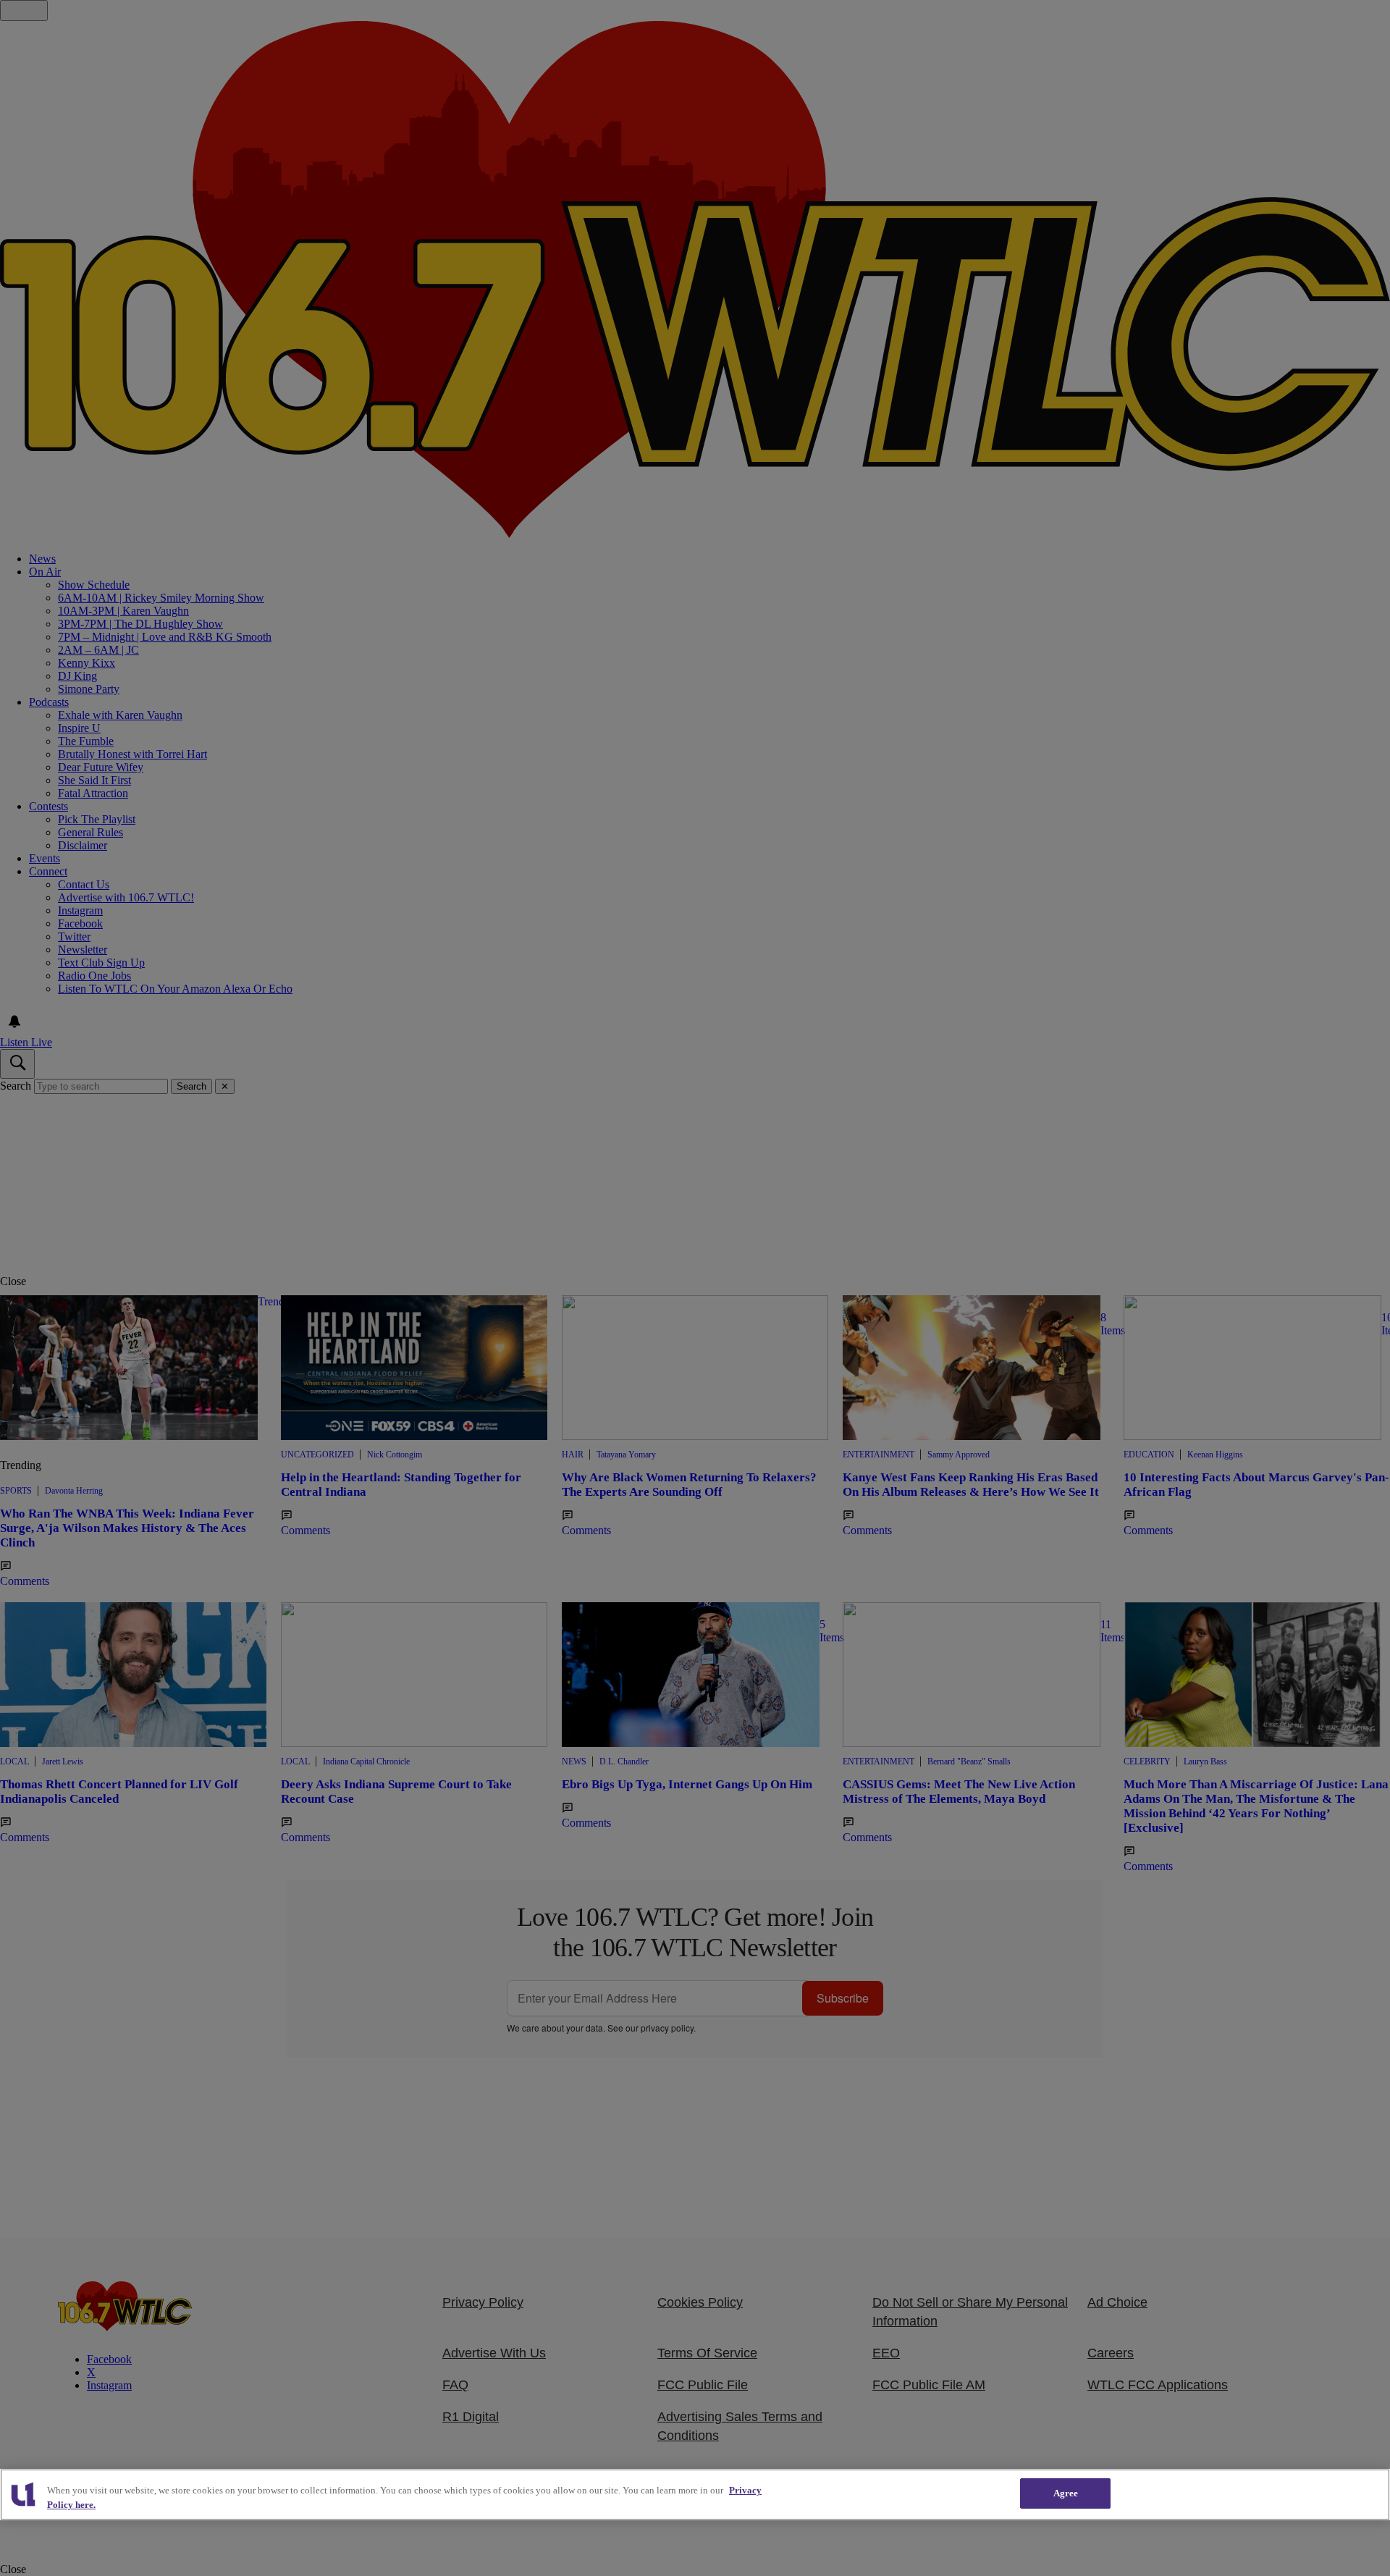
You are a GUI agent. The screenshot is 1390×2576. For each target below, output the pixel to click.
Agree (1066, 2493)
